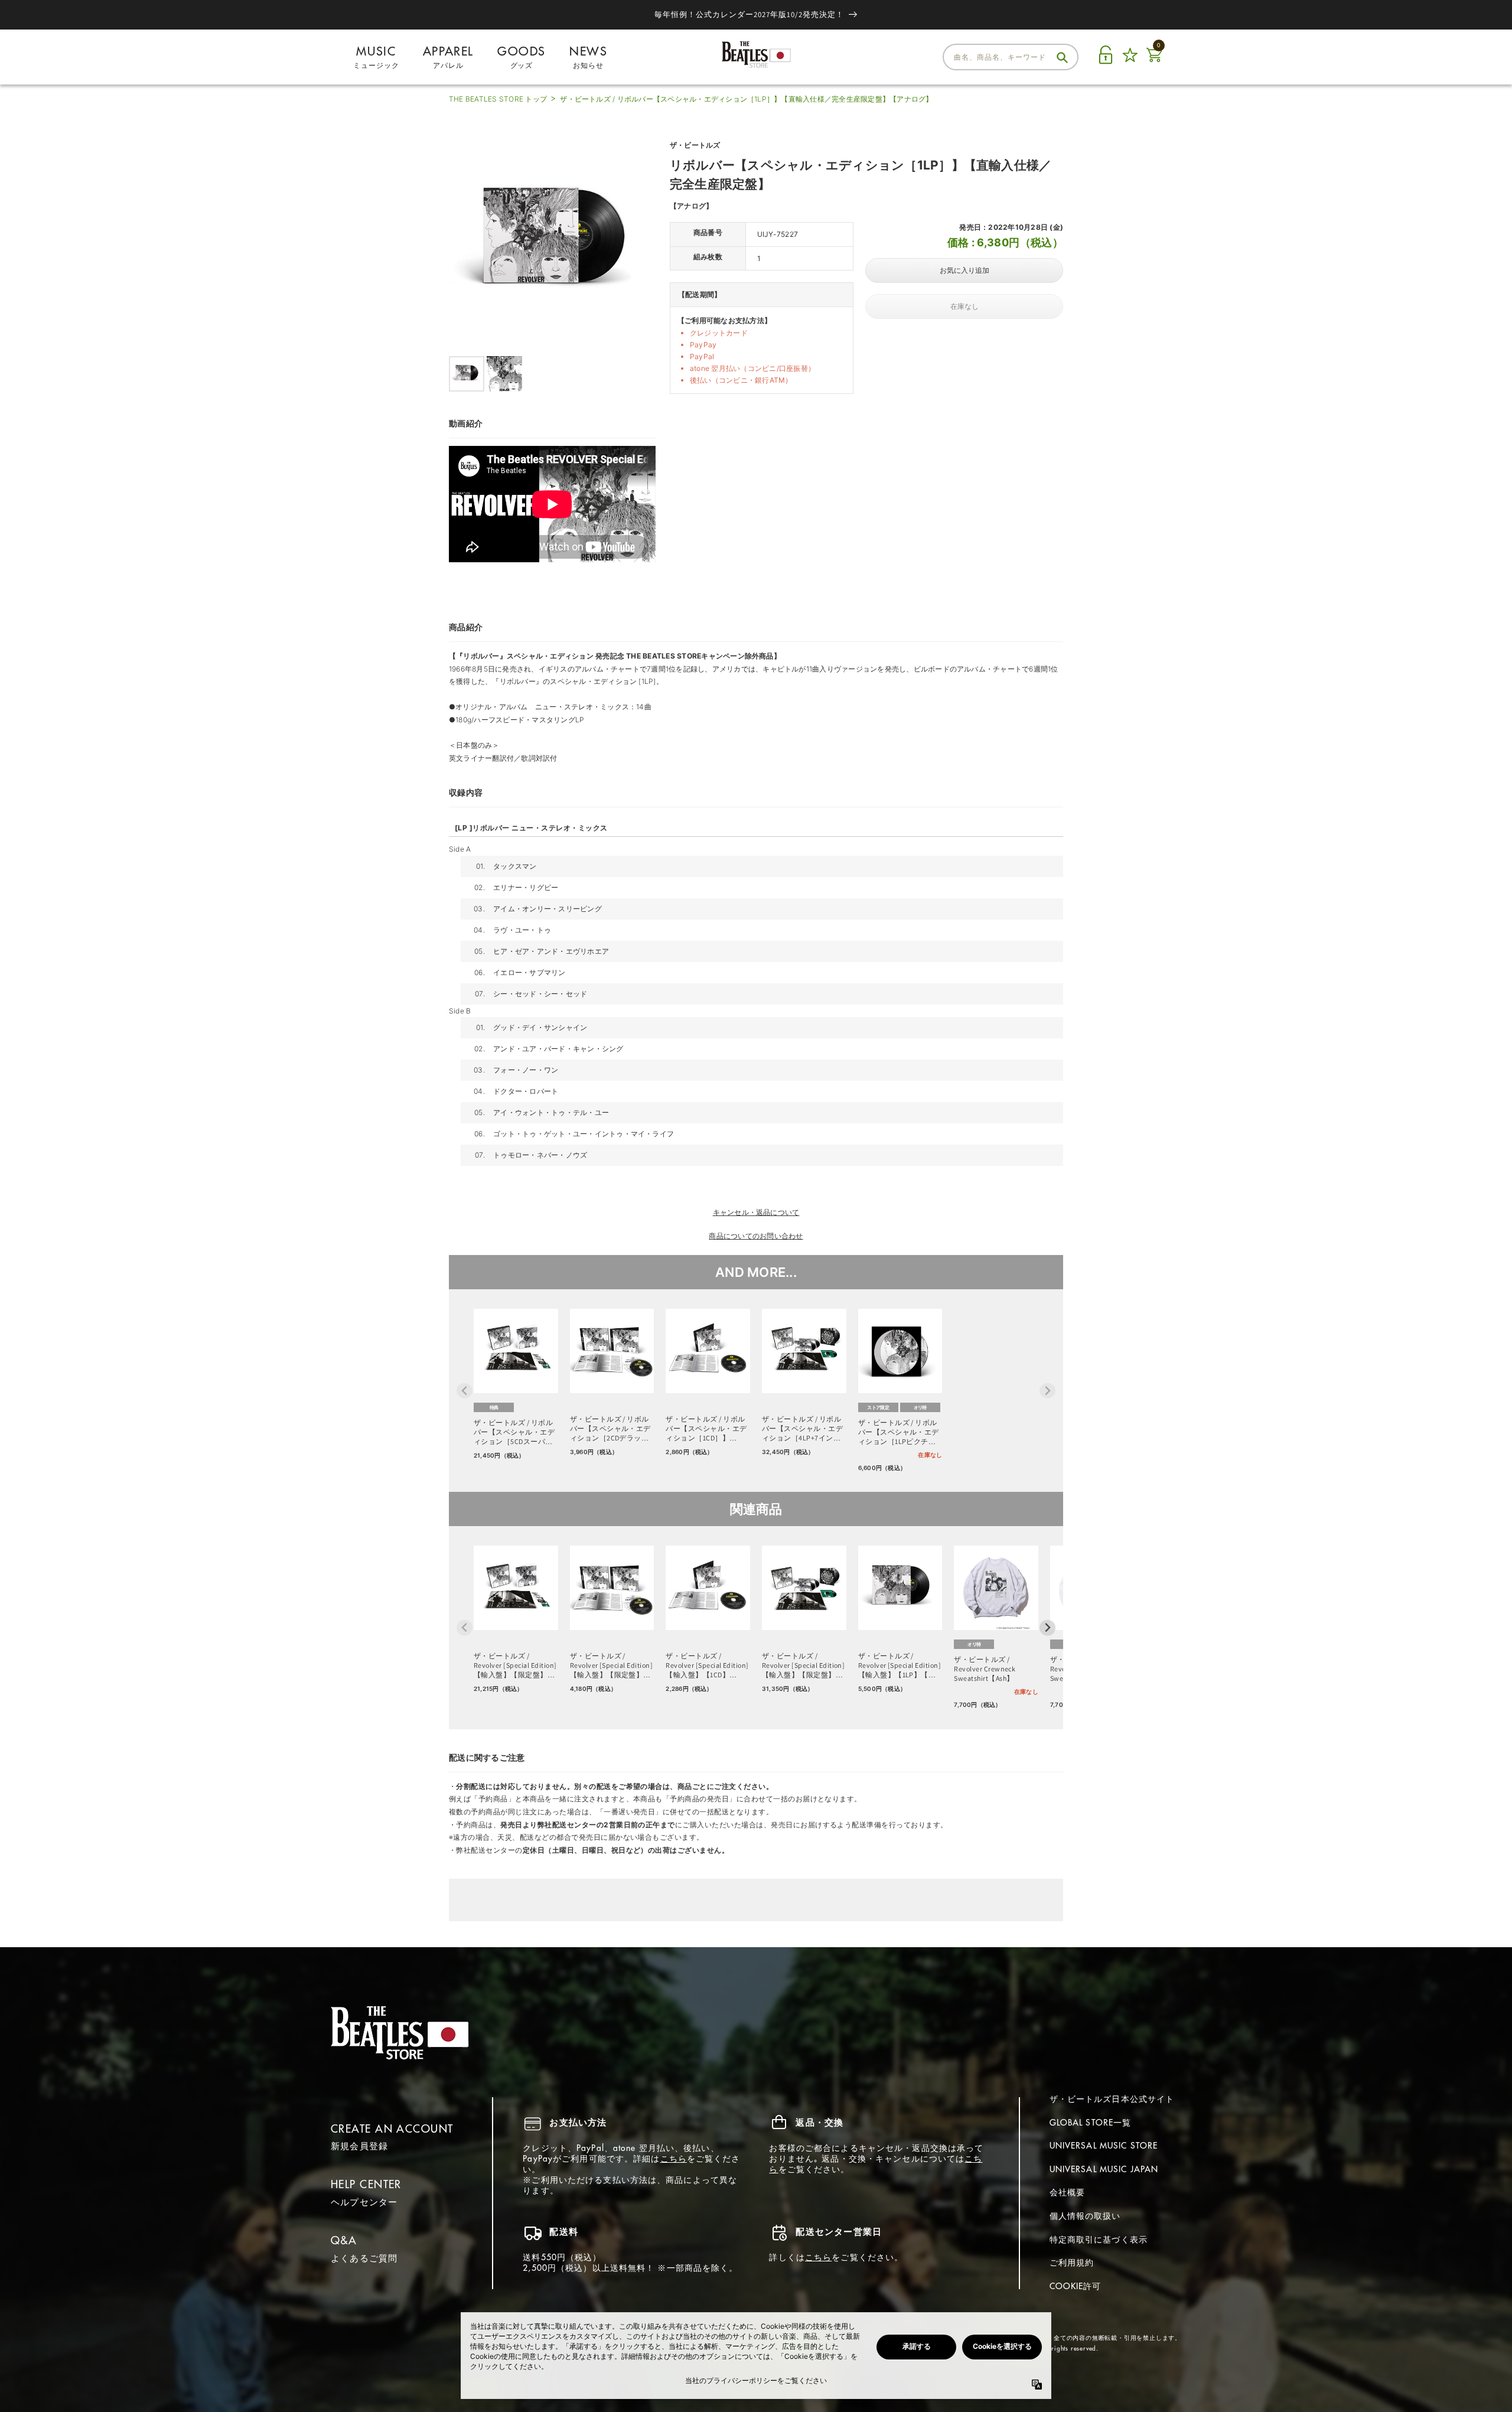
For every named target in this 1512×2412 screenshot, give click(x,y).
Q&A (344, 2240)
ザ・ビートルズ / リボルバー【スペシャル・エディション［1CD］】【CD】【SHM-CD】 (706, 1429)
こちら (674, 2159)
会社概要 (1067, 2192)
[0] (1154, 62)
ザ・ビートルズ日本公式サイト (1112, 2099)
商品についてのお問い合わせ (756, 1236)
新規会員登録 (359, 2146)
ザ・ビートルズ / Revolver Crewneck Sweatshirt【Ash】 (985, 1669)
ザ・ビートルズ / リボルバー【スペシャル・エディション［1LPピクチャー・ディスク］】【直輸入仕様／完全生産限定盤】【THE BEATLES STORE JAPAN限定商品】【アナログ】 (899, 1432)
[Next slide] (1047, 1391)
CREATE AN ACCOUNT (392, 2129)
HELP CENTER (366, 2184)
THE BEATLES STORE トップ (498, 99)
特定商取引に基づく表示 (1099, 2240)
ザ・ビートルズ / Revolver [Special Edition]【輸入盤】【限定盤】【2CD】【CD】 (611, 1665)
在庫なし (964, 307)
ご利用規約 (1072, 2263)
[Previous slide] (465, 1391)
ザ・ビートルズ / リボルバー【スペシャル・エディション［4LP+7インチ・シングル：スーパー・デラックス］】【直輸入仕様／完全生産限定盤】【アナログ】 (802, 1429)
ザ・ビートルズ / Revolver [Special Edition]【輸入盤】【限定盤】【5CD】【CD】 (515, 1665)
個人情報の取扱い (1085, 2216)
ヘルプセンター (364, 2202)
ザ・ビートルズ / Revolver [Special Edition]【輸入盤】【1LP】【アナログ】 (900, 1665)
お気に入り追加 (964, 270)
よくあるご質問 (364, 2258)
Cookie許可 (1076, 2286)
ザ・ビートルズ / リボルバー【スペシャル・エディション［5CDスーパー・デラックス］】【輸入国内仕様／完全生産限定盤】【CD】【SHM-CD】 (514, 1432)
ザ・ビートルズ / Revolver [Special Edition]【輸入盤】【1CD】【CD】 (707, 1665)
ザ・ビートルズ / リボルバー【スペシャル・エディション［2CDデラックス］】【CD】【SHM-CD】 (610, 1429)
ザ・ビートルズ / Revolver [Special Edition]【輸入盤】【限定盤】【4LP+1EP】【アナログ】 (803, 1665)
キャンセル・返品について (756, 1212)
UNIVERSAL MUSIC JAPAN (1104, 2169)
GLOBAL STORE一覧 (1091, 2123)
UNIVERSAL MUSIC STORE (1104, 2146)
